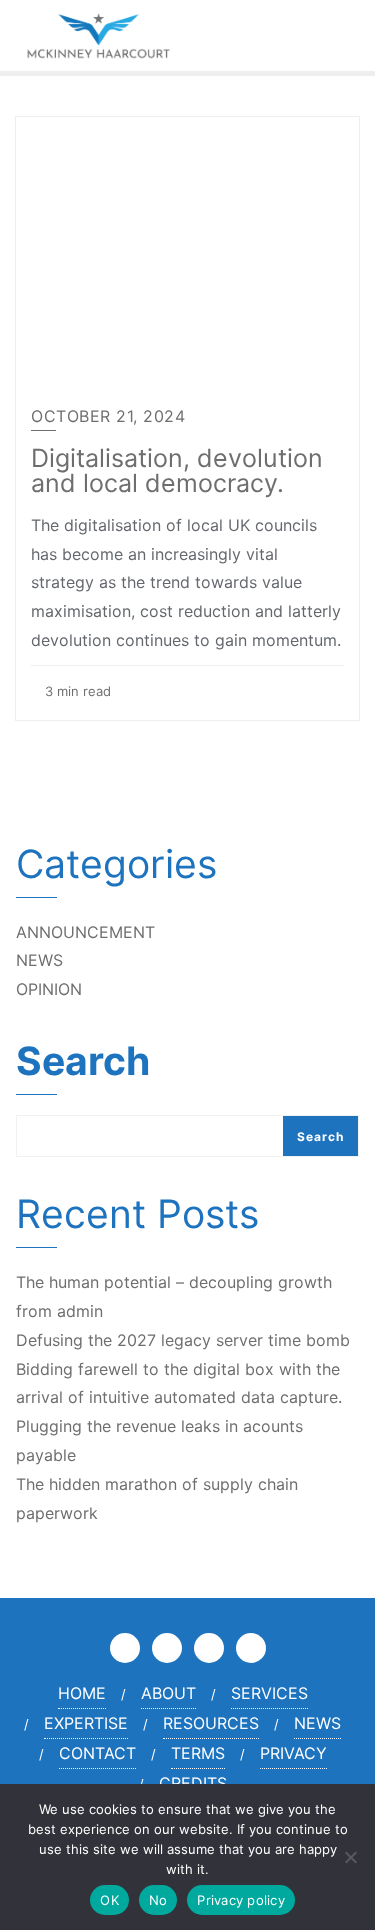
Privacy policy (241, 1900)
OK (109, 1900)
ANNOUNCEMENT (85, 932)
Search (83, 1062)
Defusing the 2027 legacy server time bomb (183, 1340)
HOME (82, 1693)
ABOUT (168, 1693)
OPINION (49, 989)
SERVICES (269, 1693)
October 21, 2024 (108, 416)
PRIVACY (293, 1753)
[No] (350, 1857)
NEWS (39, 960)
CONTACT (97, 1753)
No (158, 1900)
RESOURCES (211, 1723)
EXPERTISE (86, 1723)
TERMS (198, 1753)
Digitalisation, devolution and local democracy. (177, 470)
